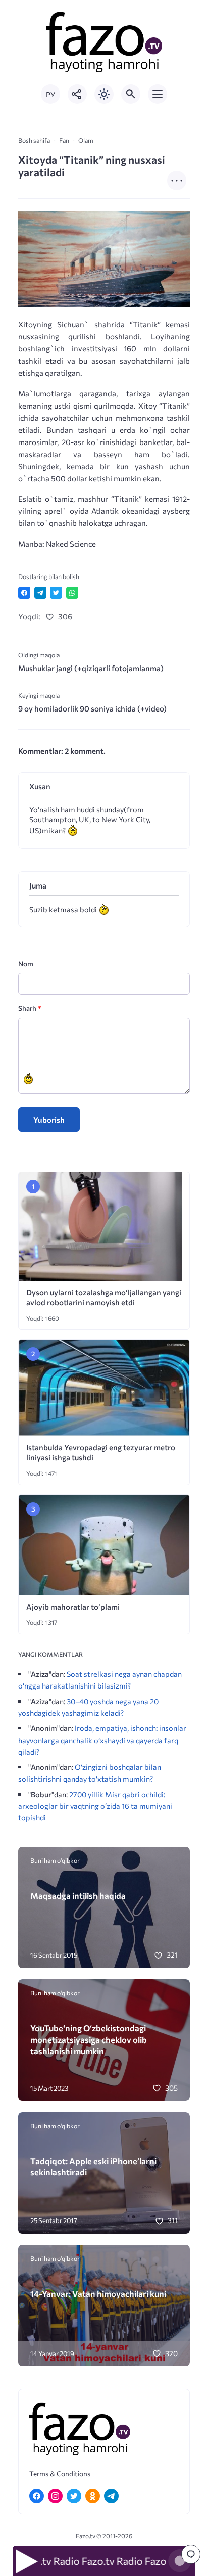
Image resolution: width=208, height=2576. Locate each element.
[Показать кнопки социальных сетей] (77, 94)
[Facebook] (37, 2496)
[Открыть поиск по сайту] (131, 94)
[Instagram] (55, 2496)
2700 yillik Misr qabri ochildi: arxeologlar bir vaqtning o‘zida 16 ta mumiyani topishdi (95, 1806)
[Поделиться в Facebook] (24, 593)
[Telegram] (111, 2496)
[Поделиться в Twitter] (56, 593)
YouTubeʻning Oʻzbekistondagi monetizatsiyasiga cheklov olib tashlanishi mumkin (89, 2039)
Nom (26, 964)
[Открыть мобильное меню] (158, 94)
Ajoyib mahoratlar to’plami (73, 1607)
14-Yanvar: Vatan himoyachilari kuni (98, 2293)
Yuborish (49, 1120)
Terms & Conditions (60, 2474)
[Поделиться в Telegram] (40, 593)
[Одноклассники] (93, 2496)
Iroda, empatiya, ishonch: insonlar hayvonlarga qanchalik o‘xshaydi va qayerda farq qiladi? (102, 1740)
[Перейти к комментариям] (191, 2554)
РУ (50, 94)
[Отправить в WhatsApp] (72, 593)
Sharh (30, 1008)
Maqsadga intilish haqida (78, 1895)
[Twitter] (74, 2496)
